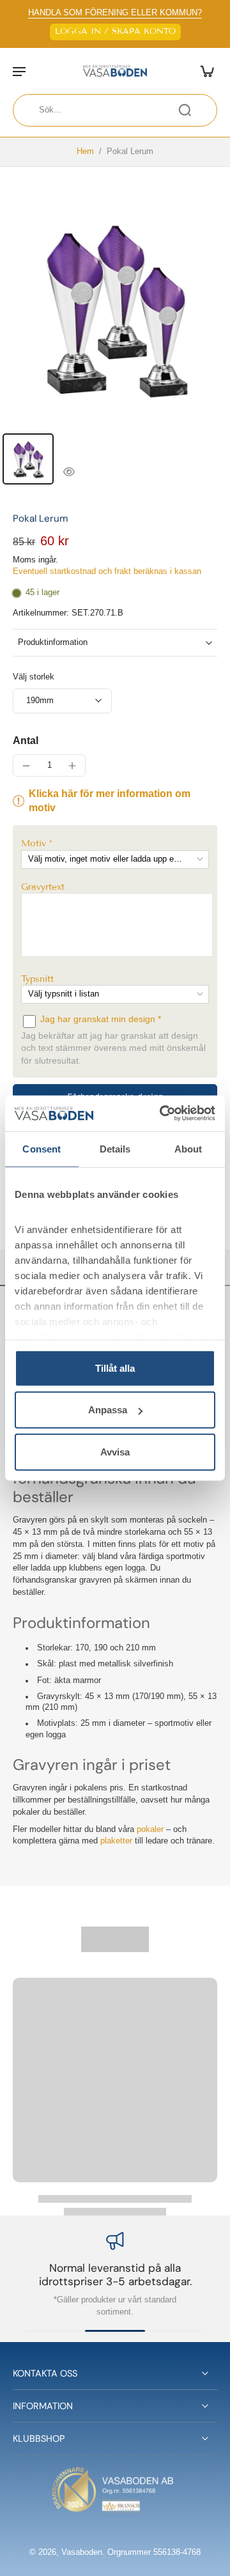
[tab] (28, 459)
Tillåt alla (115, 1368)
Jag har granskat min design (99, 1019)
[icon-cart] (203, 71)
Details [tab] (115, 1148)
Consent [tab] (42, 1148)
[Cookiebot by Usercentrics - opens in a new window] (162, 1113)
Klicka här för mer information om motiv (110, 801)
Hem (85, 151)
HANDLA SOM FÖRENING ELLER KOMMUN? (115, 13)
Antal (26, 741)
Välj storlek (34, 677)
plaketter (116, 1841)
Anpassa (108, 1410)
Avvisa (115, 1451)
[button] (115, 843)
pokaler (150, 1829)
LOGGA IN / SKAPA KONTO (115, 31)
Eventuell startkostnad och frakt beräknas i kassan (107, 571)
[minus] (26, 766)
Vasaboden (82, 2552)
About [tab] (188, 1148)
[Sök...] (185, 110)
